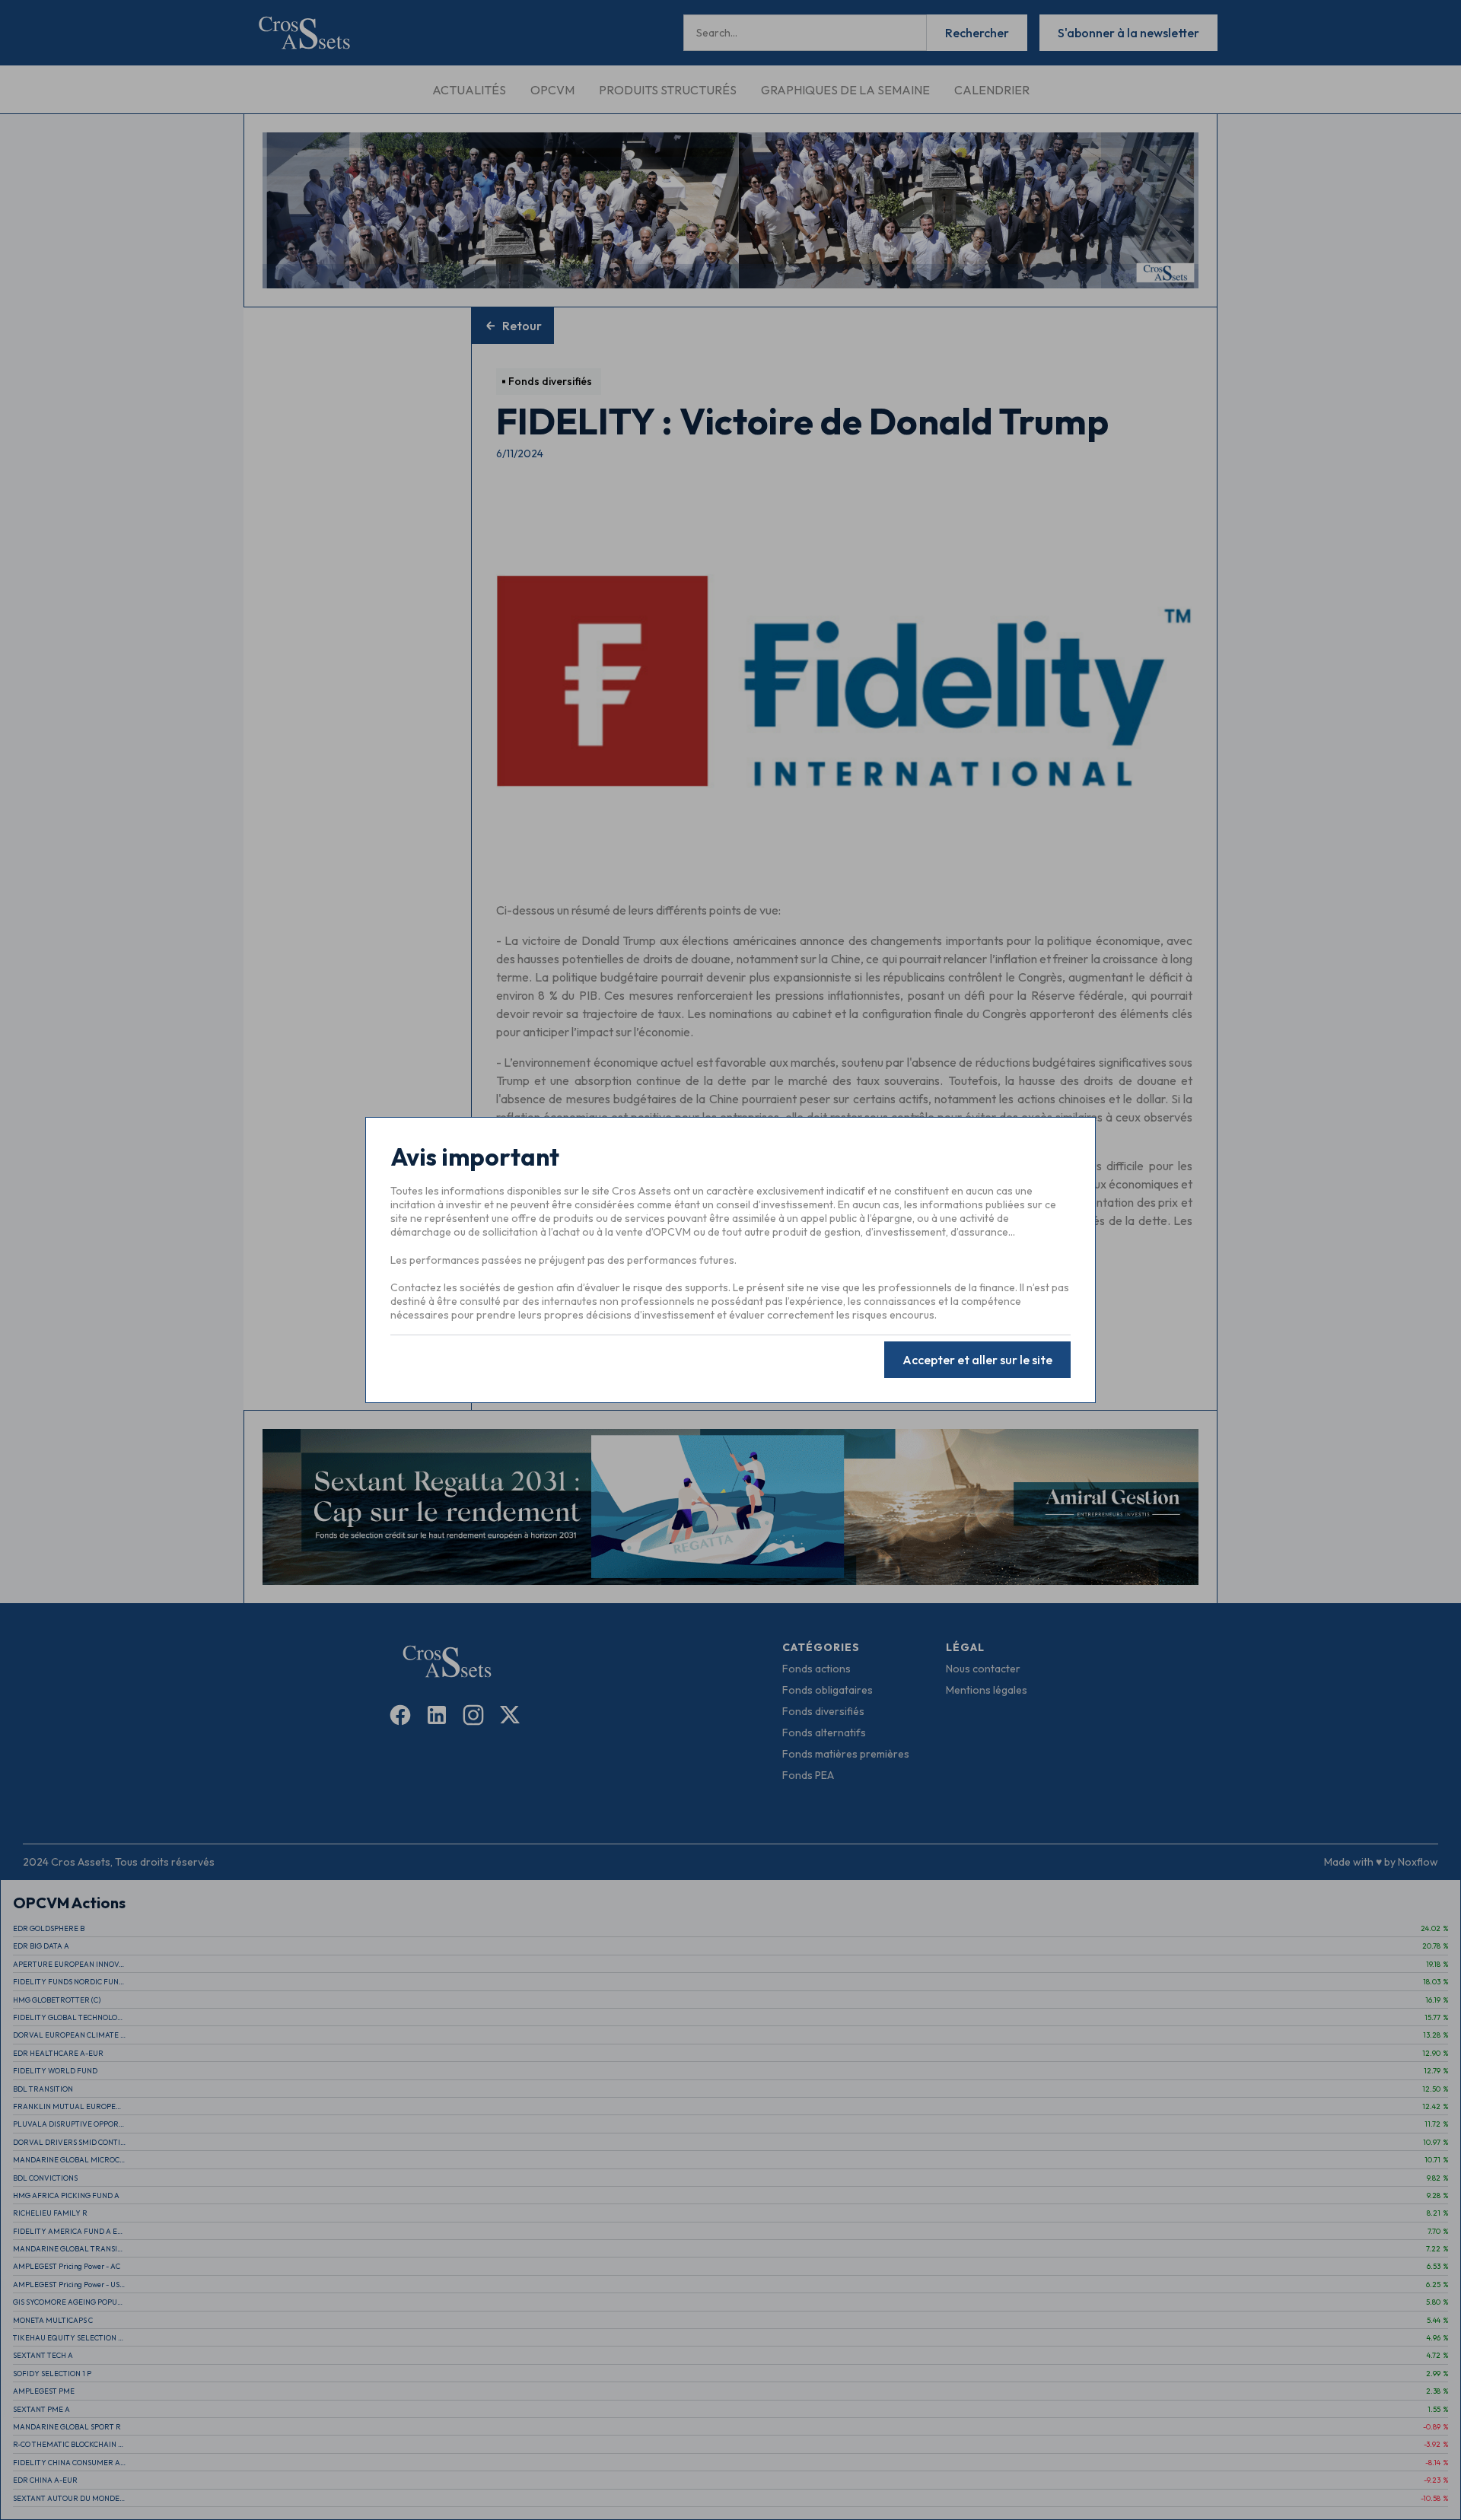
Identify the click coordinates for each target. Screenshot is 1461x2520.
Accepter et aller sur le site (977, 1360)
